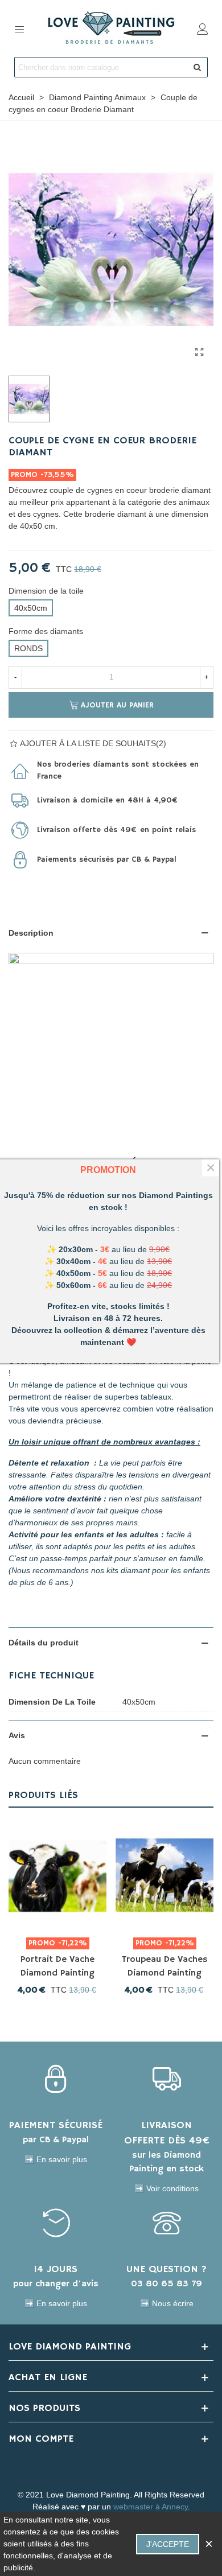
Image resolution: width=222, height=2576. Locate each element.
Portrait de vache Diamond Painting (57, 1966)
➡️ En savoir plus (56, 2159)
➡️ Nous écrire (167, 2303)
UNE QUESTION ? (166, 2269)
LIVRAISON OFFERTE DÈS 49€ (167, 2133)
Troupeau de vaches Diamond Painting (165, 1966)
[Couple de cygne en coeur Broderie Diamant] (199, 352)
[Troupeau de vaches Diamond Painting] (165, 1875)
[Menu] (19, 28)
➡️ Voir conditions (166, 2188)
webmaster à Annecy (151, 2507)
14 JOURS (55, 2269)
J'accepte (168, 2544)
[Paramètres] (203, 28)
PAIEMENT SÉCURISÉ (56, 2125)
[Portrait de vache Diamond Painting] (57, 1875)
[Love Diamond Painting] (111, 28)
